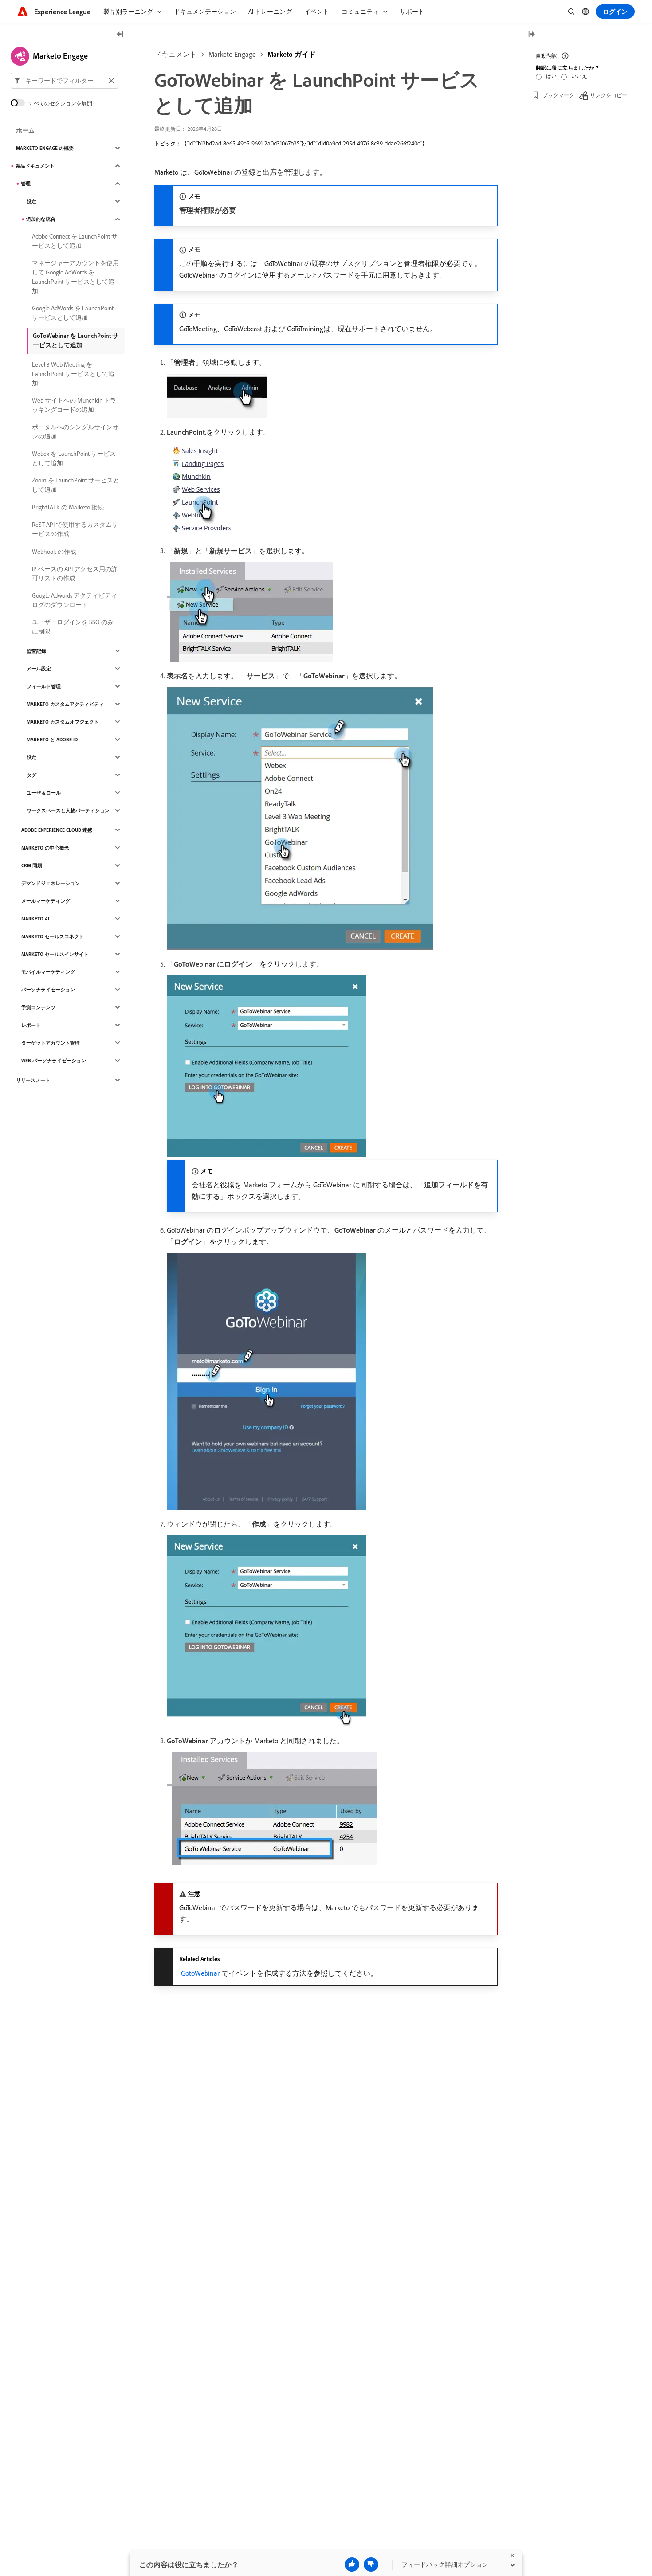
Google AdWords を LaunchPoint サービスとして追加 (73, 313)
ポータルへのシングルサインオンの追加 (75, 432)
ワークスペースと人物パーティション (68, 810)
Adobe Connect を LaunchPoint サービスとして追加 (75, 241)
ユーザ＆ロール (44, 793)
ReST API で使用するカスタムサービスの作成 (75, 529)
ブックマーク (558, 95)
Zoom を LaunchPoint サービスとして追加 (76, 485)
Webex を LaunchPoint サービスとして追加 (74, 458)
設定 (31, 201)
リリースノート (33, 1080)
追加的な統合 (41, 219)
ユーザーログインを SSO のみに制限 (73, 627)
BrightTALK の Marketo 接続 (68, 507)
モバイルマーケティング (48, 972)
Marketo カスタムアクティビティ (65, 704)
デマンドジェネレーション (51, 883)
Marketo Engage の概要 (45, 148)
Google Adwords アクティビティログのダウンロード (75, 600)
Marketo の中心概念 (45, 848)
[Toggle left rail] (120, 35)
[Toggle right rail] (531, 35)
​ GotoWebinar (199, 1973)
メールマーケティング (46, 901)
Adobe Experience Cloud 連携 (57, 830)
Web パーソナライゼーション (54, 1061)
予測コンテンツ (38, 1007)
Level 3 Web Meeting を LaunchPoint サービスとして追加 (73, 374)
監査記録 (36, 651)
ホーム (25, 130)
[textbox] (65, 81)
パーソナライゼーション (48, 990)
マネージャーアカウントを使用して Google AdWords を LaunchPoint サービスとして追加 (75, 277)
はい (551, 76)
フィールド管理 (44, 686)
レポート (31, 1025)
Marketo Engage (232, 54)
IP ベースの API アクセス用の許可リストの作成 (75, 574)
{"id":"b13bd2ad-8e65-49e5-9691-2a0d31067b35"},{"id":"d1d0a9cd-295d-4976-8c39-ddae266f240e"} (304, 143)
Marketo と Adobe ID (52, 740)
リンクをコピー (609, 95)
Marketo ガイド (292, 54)
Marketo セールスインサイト (55, 954)
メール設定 (39, 669)
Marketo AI (35, 919)
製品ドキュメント (35, 166)
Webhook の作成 (54, 552)
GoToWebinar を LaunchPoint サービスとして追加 (76, 340)
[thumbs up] (352, 2564)
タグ (31, 775)
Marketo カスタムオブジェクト (63, 722)
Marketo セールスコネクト (53, 936)
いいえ (579, 76)
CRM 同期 (32, 865)
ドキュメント (176, 54)
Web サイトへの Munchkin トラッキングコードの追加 (74, 405)
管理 (26, 184)
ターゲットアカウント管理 (51, 1043)
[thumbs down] (371, 2564)
